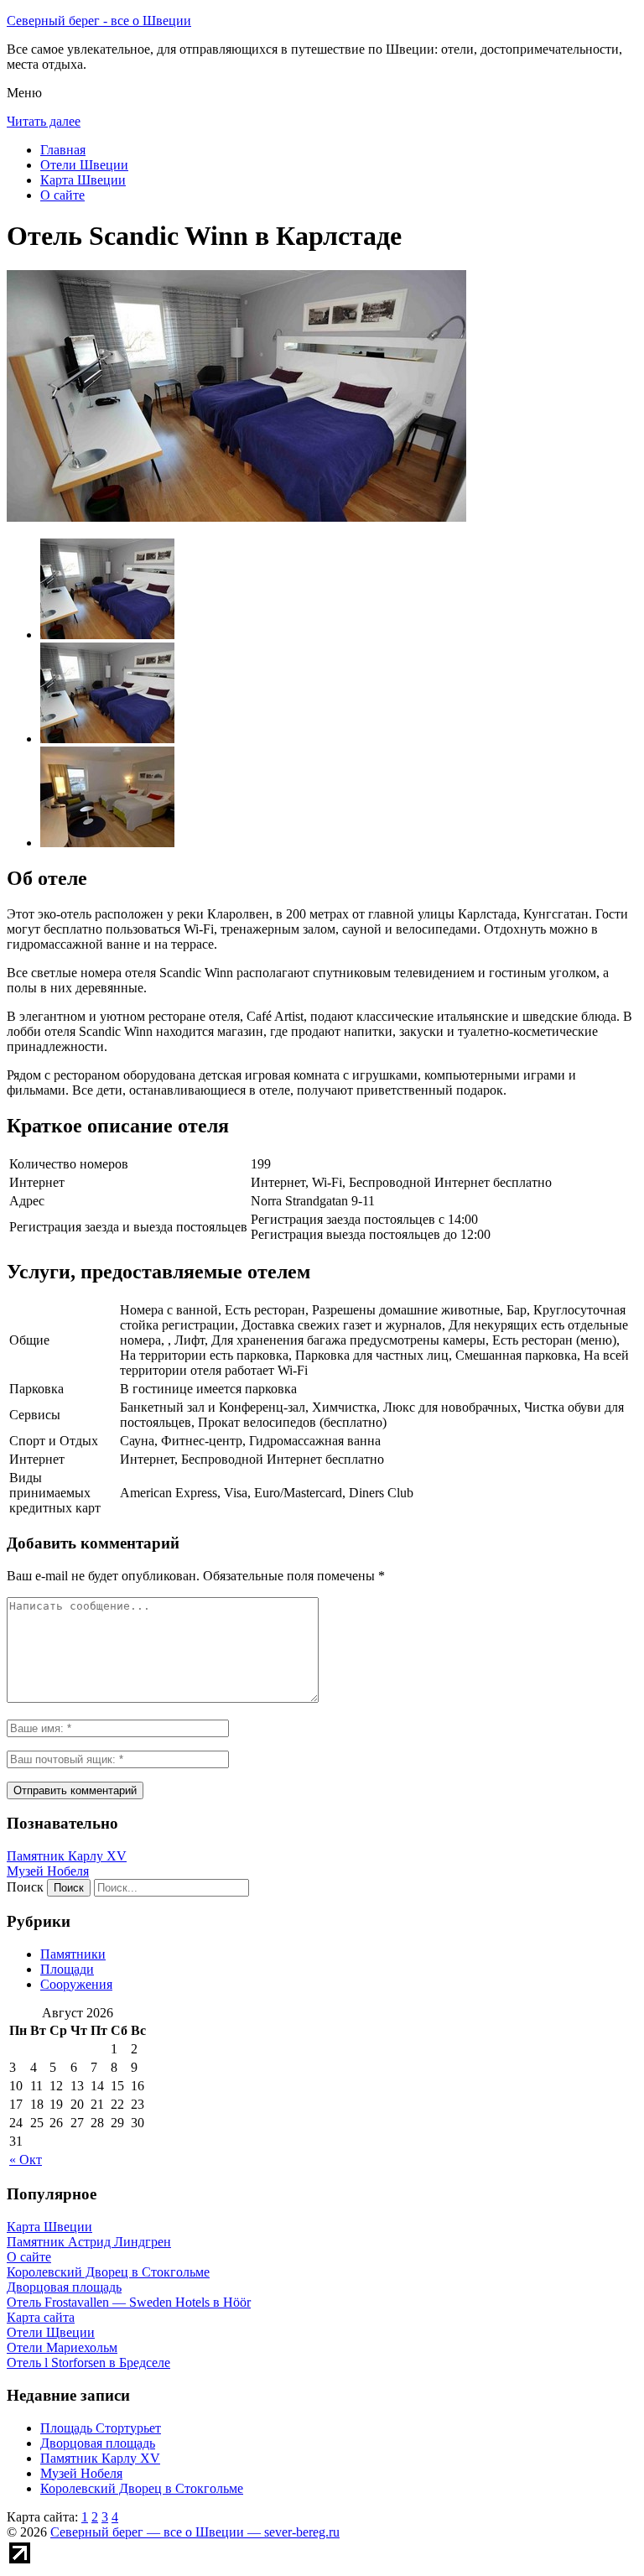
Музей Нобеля (48, 1871)
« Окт (26, 2160)
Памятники (73, 1954)
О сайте (62, 195)
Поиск (25, 1887)
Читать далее (44, 121)
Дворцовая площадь (98, 2443)
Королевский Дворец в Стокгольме (142, 2488)
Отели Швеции (84, 165)
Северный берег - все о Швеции (99, 21)
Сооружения (76, 1984)
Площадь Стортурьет (101, 2428)
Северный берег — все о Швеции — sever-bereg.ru (195, 2532)
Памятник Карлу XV (67, 1856)
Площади (67, 1969)
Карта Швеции (83, 180)
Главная (63, 150)
